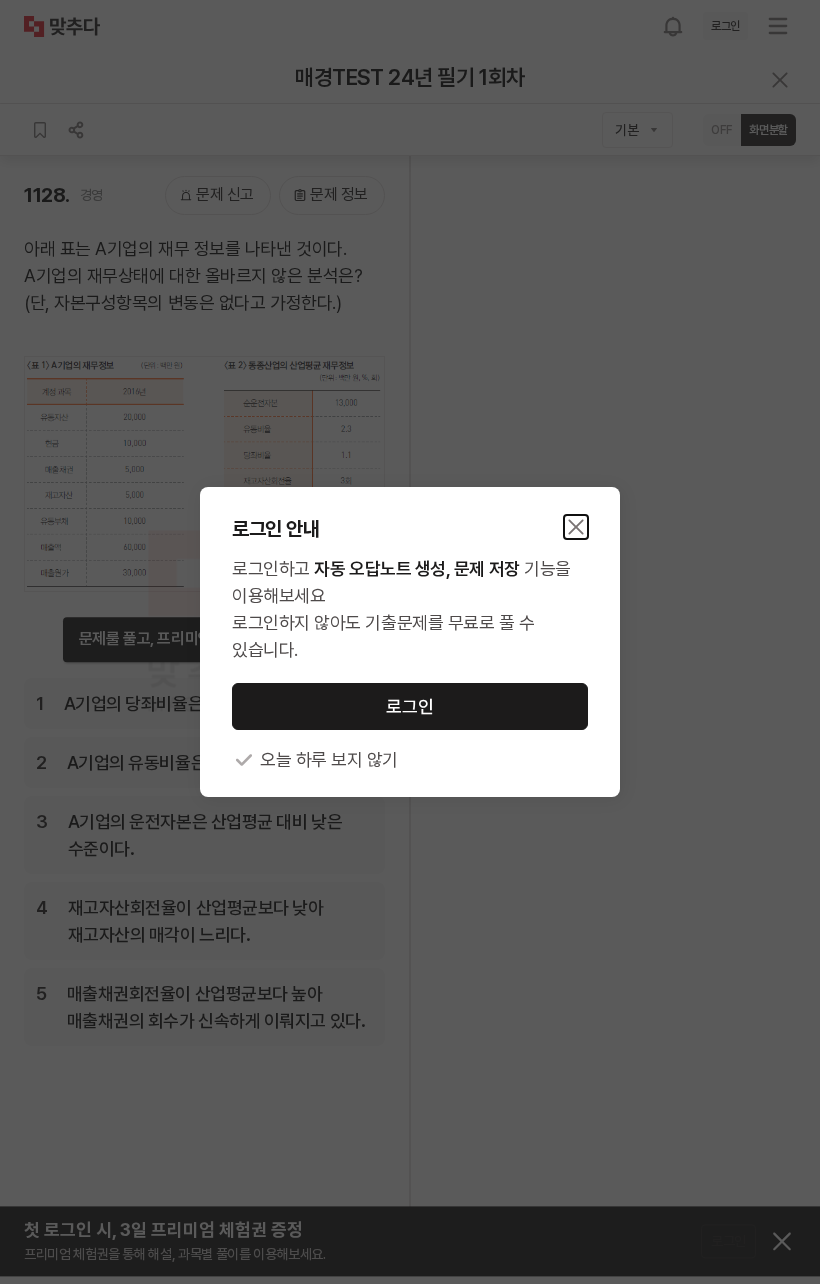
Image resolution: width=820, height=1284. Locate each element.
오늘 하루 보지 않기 (329, 759)
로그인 (410, 706)
